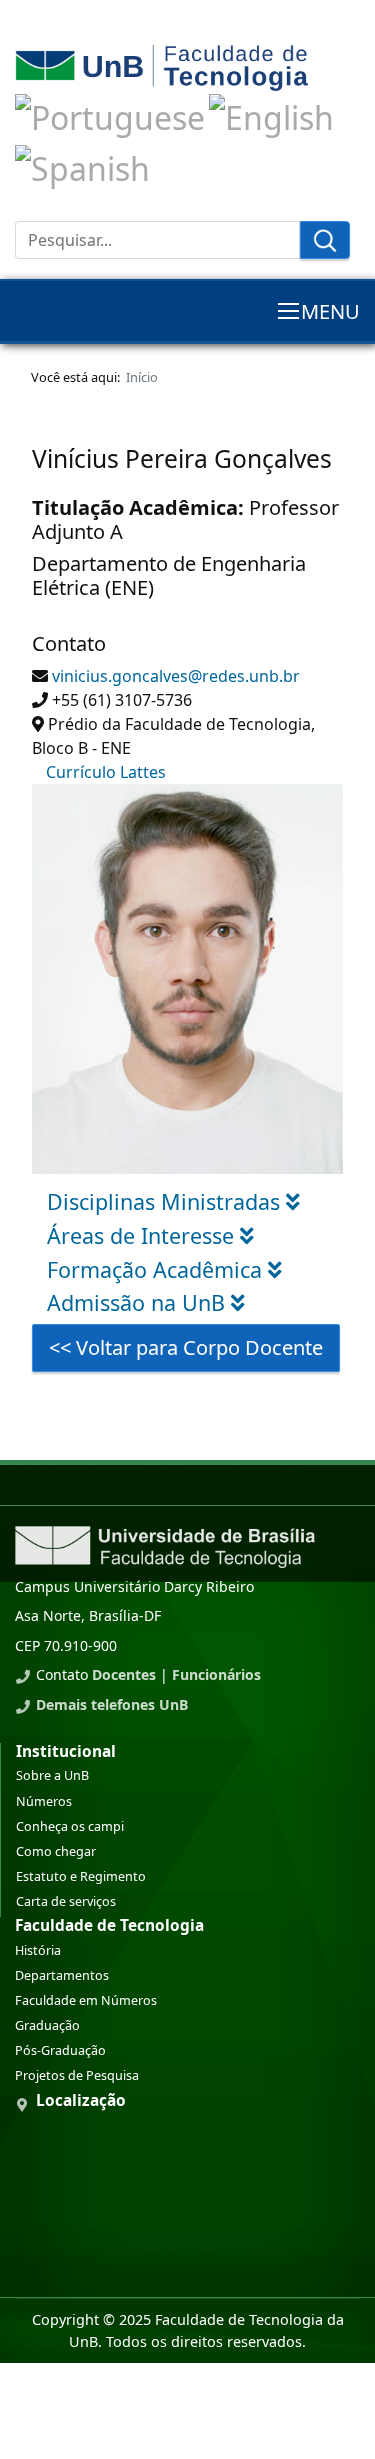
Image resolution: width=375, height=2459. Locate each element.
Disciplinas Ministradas (166, 1201)
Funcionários (216, 1674)
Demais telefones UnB (112, 1704)
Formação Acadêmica (157, 1269)
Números (44, 1801)
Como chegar (56, 1851)
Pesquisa (325, 240)
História (38, 1950)
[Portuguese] (110, 114)
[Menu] (318, 311)
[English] (271, 114)
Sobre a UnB (52, 1775)
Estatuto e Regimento (81, 1876)
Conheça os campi (70, 1826)
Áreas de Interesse (143, 1235)
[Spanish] (82, 165)
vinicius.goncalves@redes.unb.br (176, 676)
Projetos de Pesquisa (77, 2075)
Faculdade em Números (86, 2000)
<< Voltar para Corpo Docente (186, 1347)
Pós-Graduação (60, 2050)
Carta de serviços (66, 1901)
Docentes (124, 1674)
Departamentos (62, 1975)
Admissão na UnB (139, 1302)
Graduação (47, 2025)
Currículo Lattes (106, 772)
